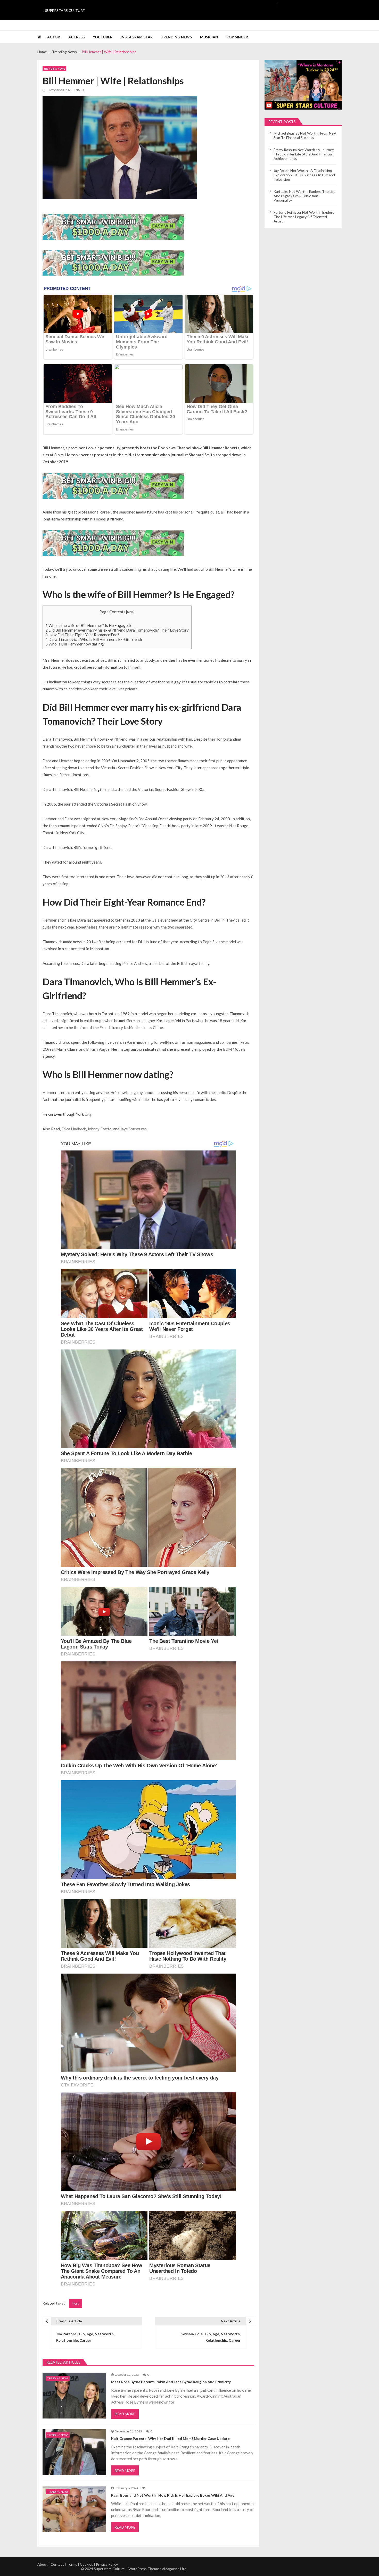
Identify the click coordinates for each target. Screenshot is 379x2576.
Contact (57, 2564)
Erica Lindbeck (74, 1129)
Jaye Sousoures (133, 1129)
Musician (209, 37)
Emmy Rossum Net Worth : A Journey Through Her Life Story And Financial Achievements (304, 154)
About (43, 2564)
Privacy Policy (107, 2564)
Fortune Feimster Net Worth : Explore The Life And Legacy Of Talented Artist (304, 217)
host (76, 2303)
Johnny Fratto (100, 1129)
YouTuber (103, 37)
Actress (76, 37)
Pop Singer (237, 37)
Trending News (176, 37)
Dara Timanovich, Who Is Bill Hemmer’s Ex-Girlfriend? (94, 639)
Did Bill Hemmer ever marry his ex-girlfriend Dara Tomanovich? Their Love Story (117, 630)
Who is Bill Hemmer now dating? (75, 644)
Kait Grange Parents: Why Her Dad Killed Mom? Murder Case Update (170, 2438)
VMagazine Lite (174, 2569)
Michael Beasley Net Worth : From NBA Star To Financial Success (305, 135)
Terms (72, 2564)
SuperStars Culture (65, 10)
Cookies (86, 2564)
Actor (54, 37)
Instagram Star (137, 37)
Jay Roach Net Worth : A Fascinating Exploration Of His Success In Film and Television (304, 175)
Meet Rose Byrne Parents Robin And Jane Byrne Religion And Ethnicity (171, 2382)
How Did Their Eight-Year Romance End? (82, 635)
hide (130, 612)
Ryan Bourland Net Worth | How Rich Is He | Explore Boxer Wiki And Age (173, 2495)
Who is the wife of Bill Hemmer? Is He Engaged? (88, 625)
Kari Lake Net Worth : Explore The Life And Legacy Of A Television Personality (304, 196)
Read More (125, 2414)
